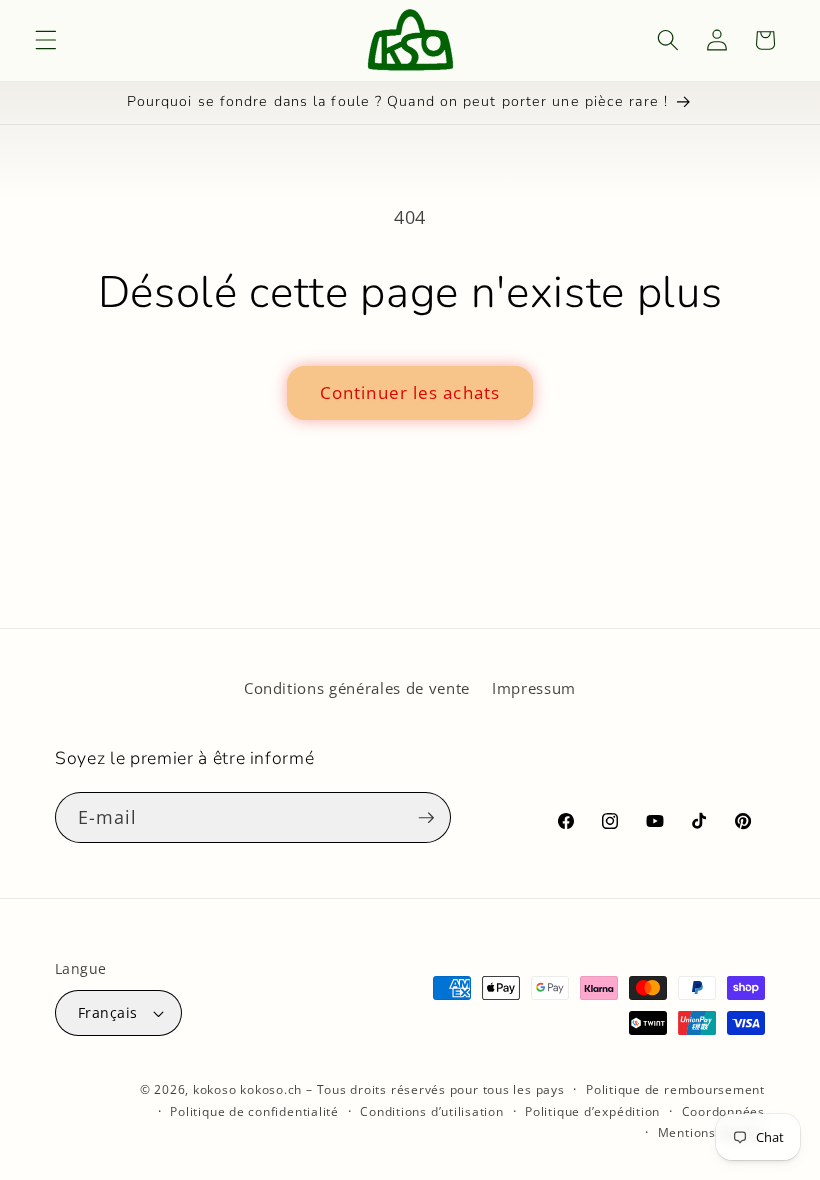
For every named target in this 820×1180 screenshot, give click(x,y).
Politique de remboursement (675, 1089)
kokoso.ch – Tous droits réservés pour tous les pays (402, 1089)
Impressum (534, 688)
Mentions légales (711, 1132)
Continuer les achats (410, 392)
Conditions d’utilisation (431, 1111)
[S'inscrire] (426, 818)
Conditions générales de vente (357, 688)
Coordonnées (723, 1111)
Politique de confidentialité (254, 1111)
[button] (46, 40)
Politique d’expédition (592, 1111)
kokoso (215, 1089)
